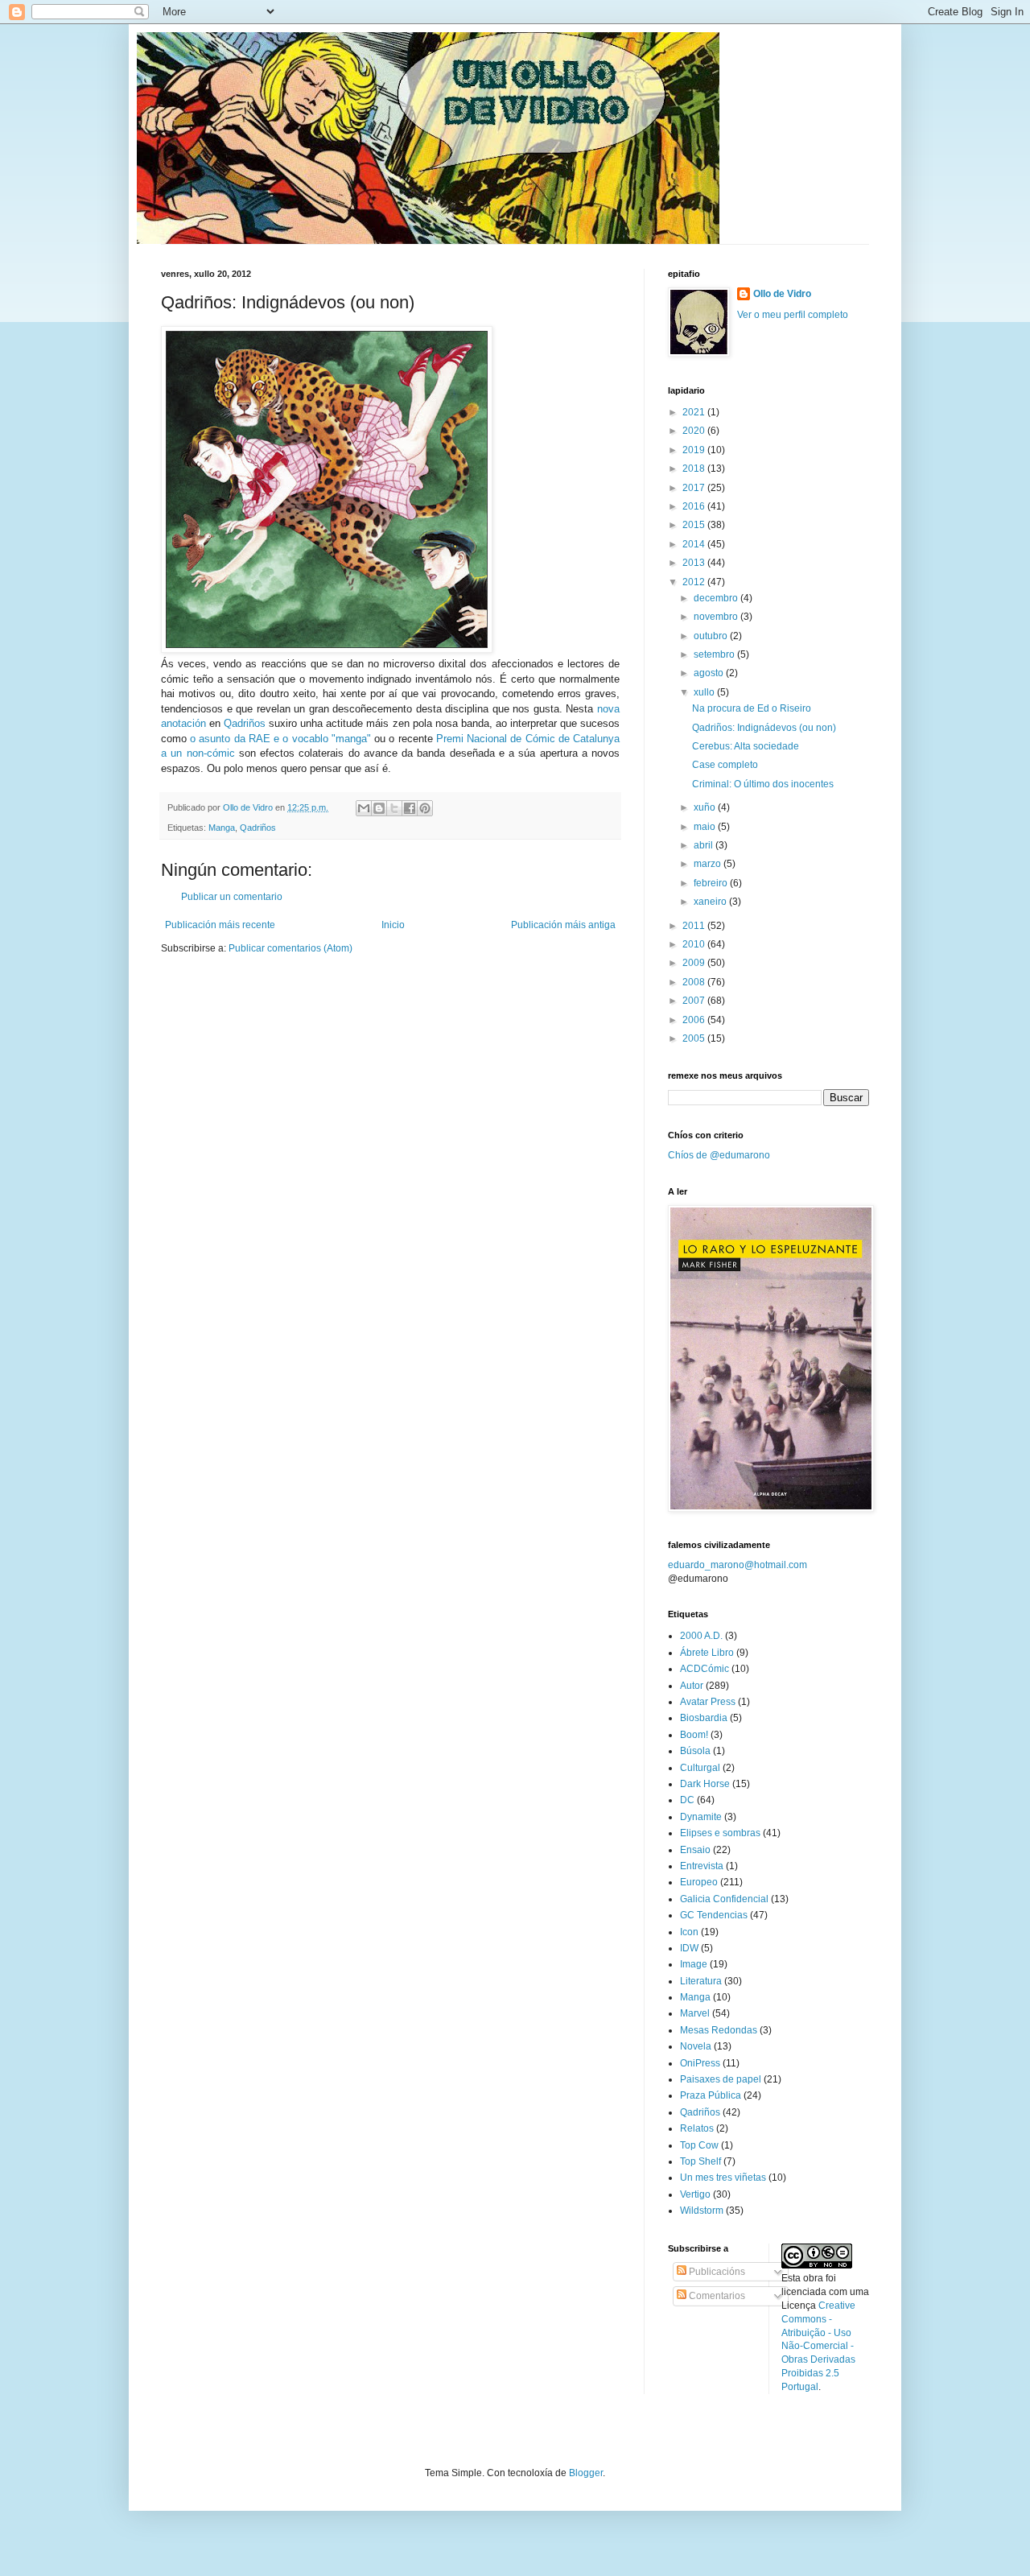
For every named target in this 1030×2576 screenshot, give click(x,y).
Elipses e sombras (720, 1833)
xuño (706, 807)
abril (705, 845)
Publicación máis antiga (563, 925)
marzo (709, 864)
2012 (695, 582)
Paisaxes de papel (721, 2079)
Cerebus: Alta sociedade (746, 746)
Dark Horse (705, 1784)
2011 (695, 926)
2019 (695, 450)
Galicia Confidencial (724, 1899)
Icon (689, 1932)
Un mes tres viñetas (723, 2178)
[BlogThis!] (379, 808)
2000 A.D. (701, 1636)
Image (694, 1964)
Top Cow (699, 2145)
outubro (712, 636)
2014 (695, 544)
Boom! (694, 1735)
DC (687, 1800)
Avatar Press (708, 1702)
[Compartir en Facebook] (410, 808)
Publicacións (716, 2272)
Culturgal (700, 1768)
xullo (705, 692)
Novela (696, 2046)
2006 (695, 1020)
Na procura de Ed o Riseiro (752, 708)
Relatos (697, 2128)
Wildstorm (702, 2211)
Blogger (586, 2473)
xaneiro (711, 902)
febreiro (712, 883)
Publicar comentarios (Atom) (290, 948)
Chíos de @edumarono (719, 1155)
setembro (715, 654)
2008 (695, 982)
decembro (717, 598)
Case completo (725, 765)
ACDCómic (705, 1669)
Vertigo (695, 2194)
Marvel (695, 2013)
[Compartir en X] (394, 808)
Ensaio (695, 1850)
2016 (695, 506)
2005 (695, 1038)
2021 (695, 412)
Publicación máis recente (220, 925)
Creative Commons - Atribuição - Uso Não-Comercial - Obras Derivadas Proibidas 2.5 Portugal (818, 2346)
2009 (695, 963)
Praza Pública (711, 2095)
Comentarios (716, 2296)
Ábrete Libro (707, 1653)
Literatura (701, 1981)
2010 (695, 944)
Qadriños (245, 723)
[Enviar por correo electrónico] (364, 808)
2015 (695, 525)
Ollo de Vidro (782, 294)
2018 (695, 469)
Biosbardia (704, 1718)
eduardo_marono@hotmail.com (737, 1565)
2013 (695, 563)
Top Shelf (700, 2161)
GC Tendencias (714, 1915)
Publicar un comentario (232, 897)
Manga (222, 828)
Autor (692, 1686)
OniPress (700, 2063)
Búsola (695, 1751)
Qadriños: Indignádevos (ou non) (764, 728)
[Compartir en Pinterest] (425, 808)
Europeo (699, 1882)
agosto (710, 673)
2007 (695, 1001)
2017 (695, 488)
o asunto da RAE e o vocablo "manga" (280, 739)
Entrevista (702, 1866)
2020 (695, 431)
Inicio (393, 925)
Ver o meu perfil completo (793, 315)
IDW (689, 1948)
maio (706, 827)
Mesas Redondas (719, 2030)
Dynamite (701, 1817)
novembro (717, 617)
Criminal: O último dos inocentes (763, 784)
